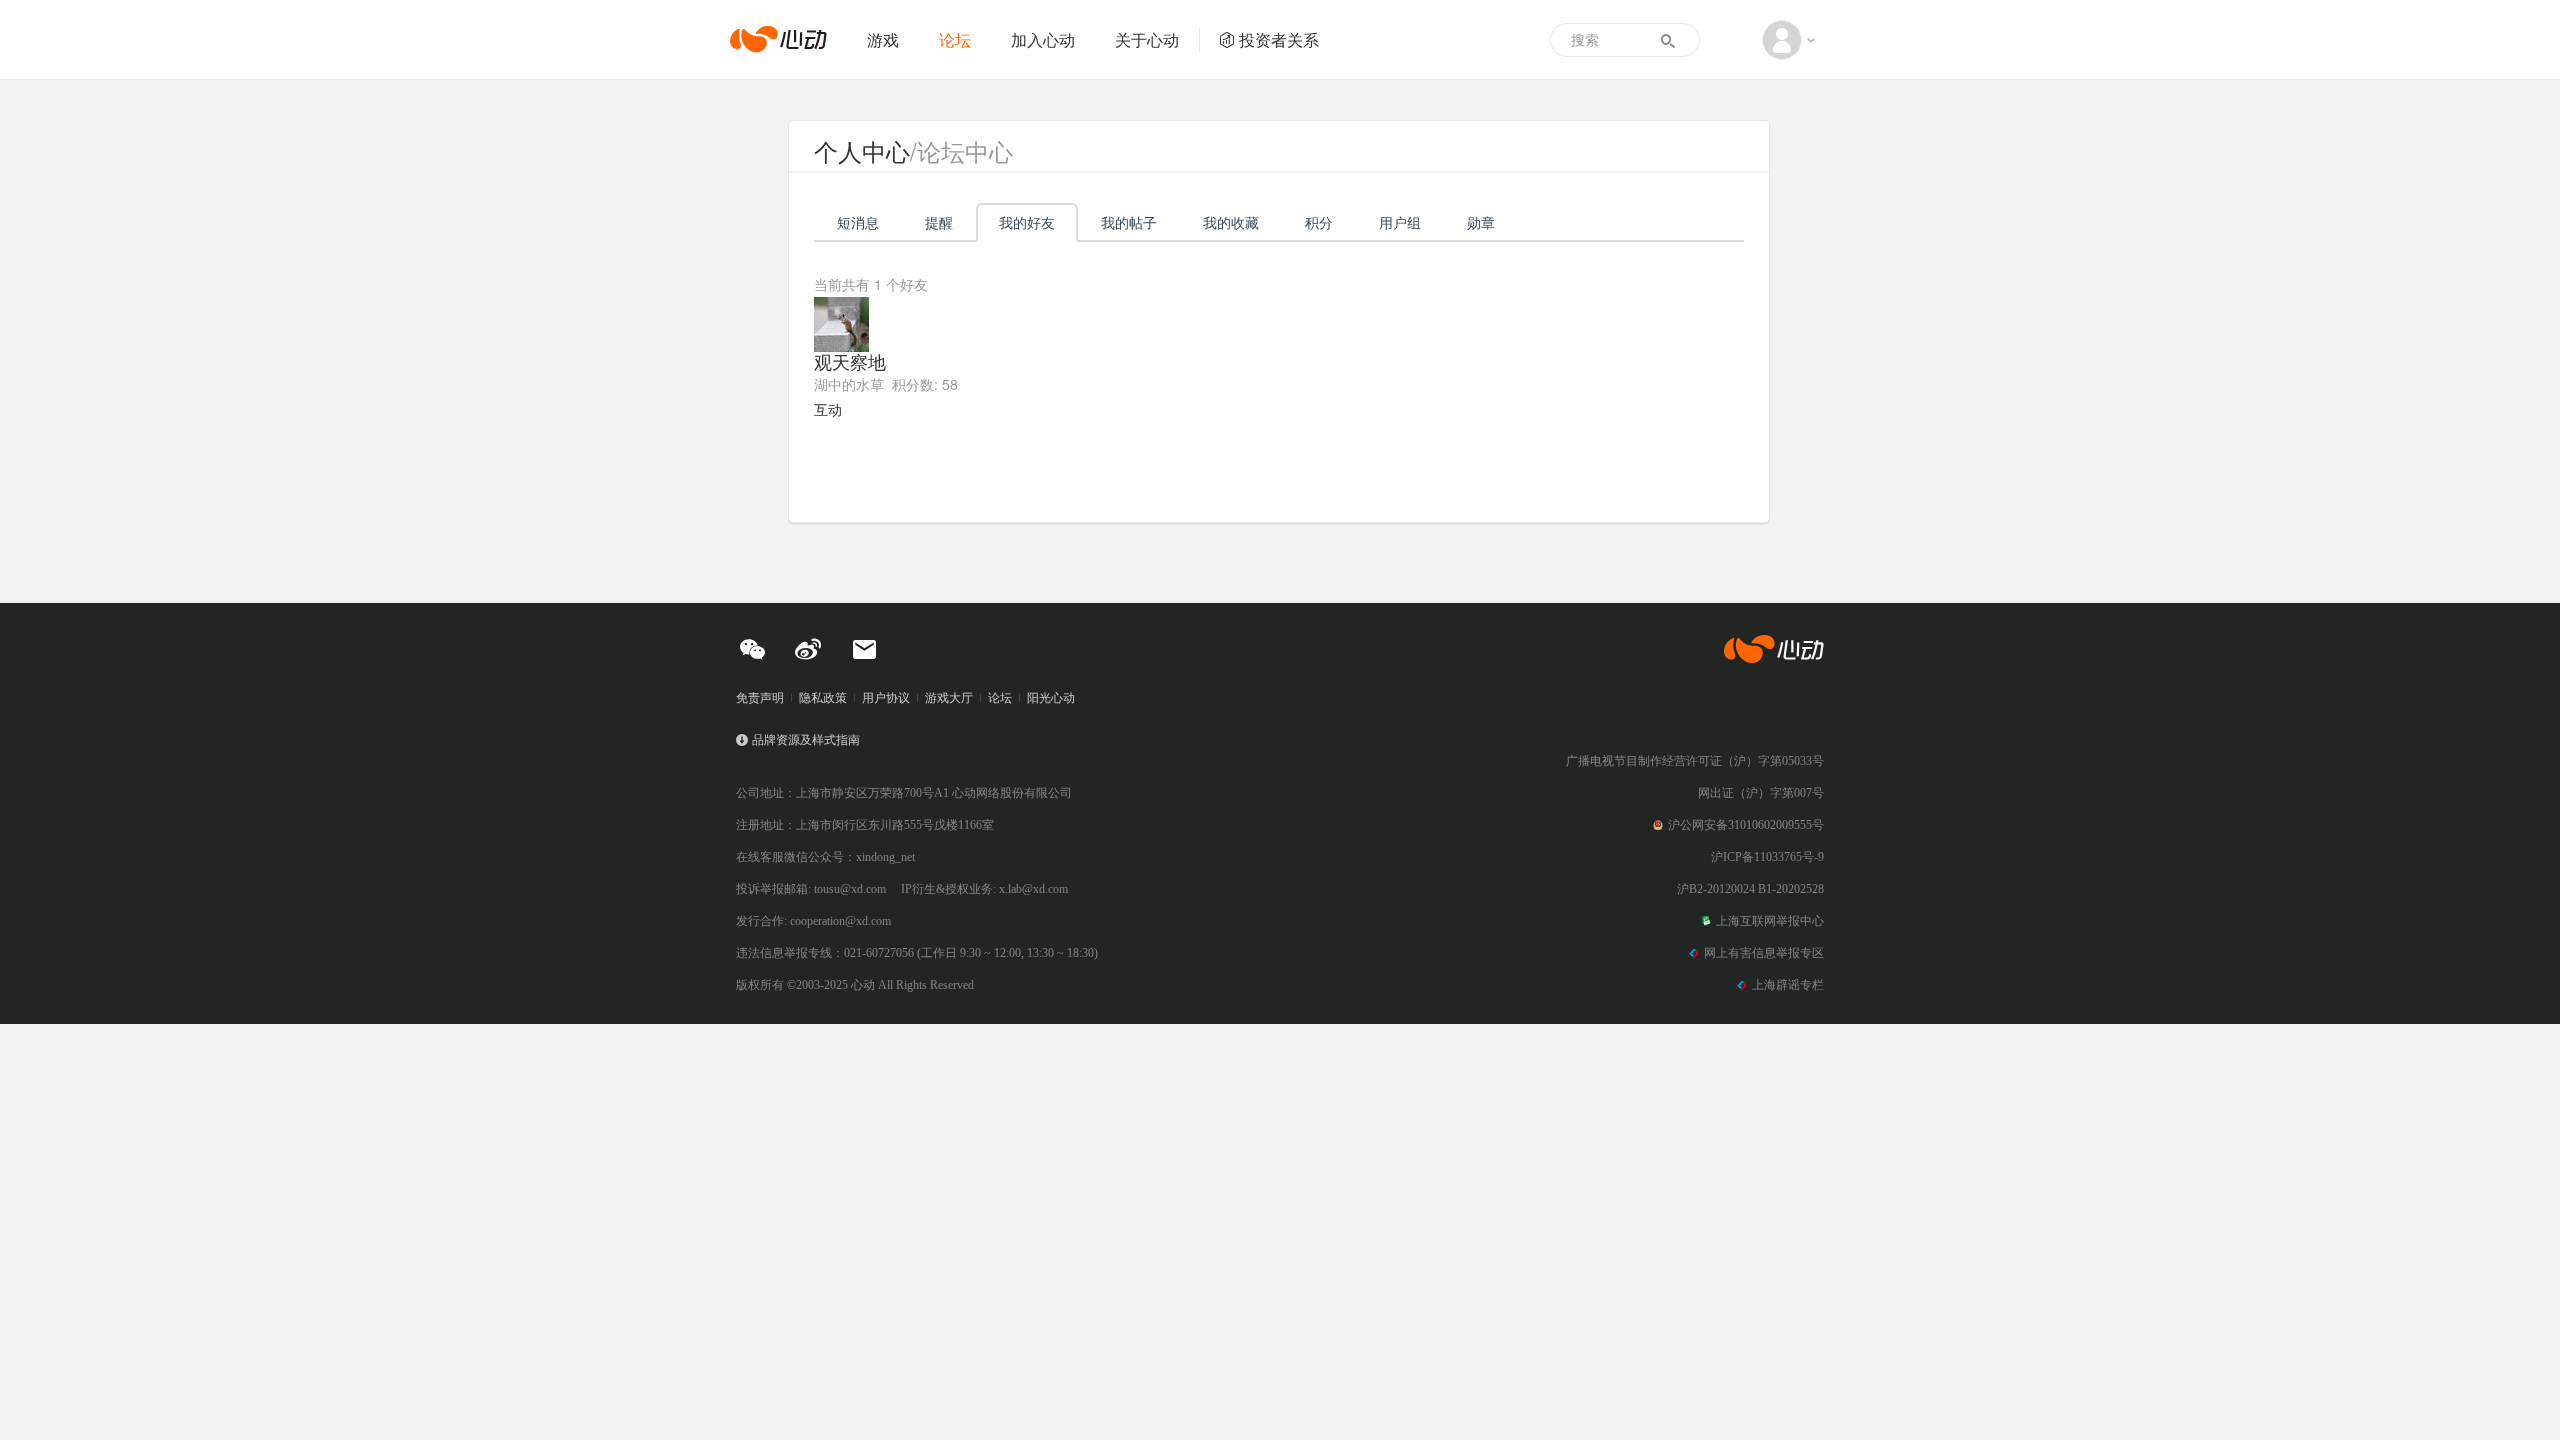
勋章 (1481, 222)
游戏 (883, 39)
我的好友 (1027, 222)
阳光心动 (1051, 698)
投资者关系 (1279, 39)
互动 (828, 409)
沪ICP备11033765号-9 (1767, 857)
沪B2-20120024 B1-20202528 (1750, 889)
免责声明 (760, 698)
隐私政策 (823, 698)
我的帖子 (1129, 222)
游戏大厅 (949, 698)
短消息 (858, 222)
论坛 (955, 39)
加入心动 (1043, 39)
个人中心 (862, 150)
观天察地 (850, 361)
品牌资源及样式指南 (806, 740)
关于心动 (1147, 39)
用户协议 (886, 698)
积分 (1319, 222)
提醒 (939, 222)
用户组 (1400, 222)
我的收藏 (1231, 222)
